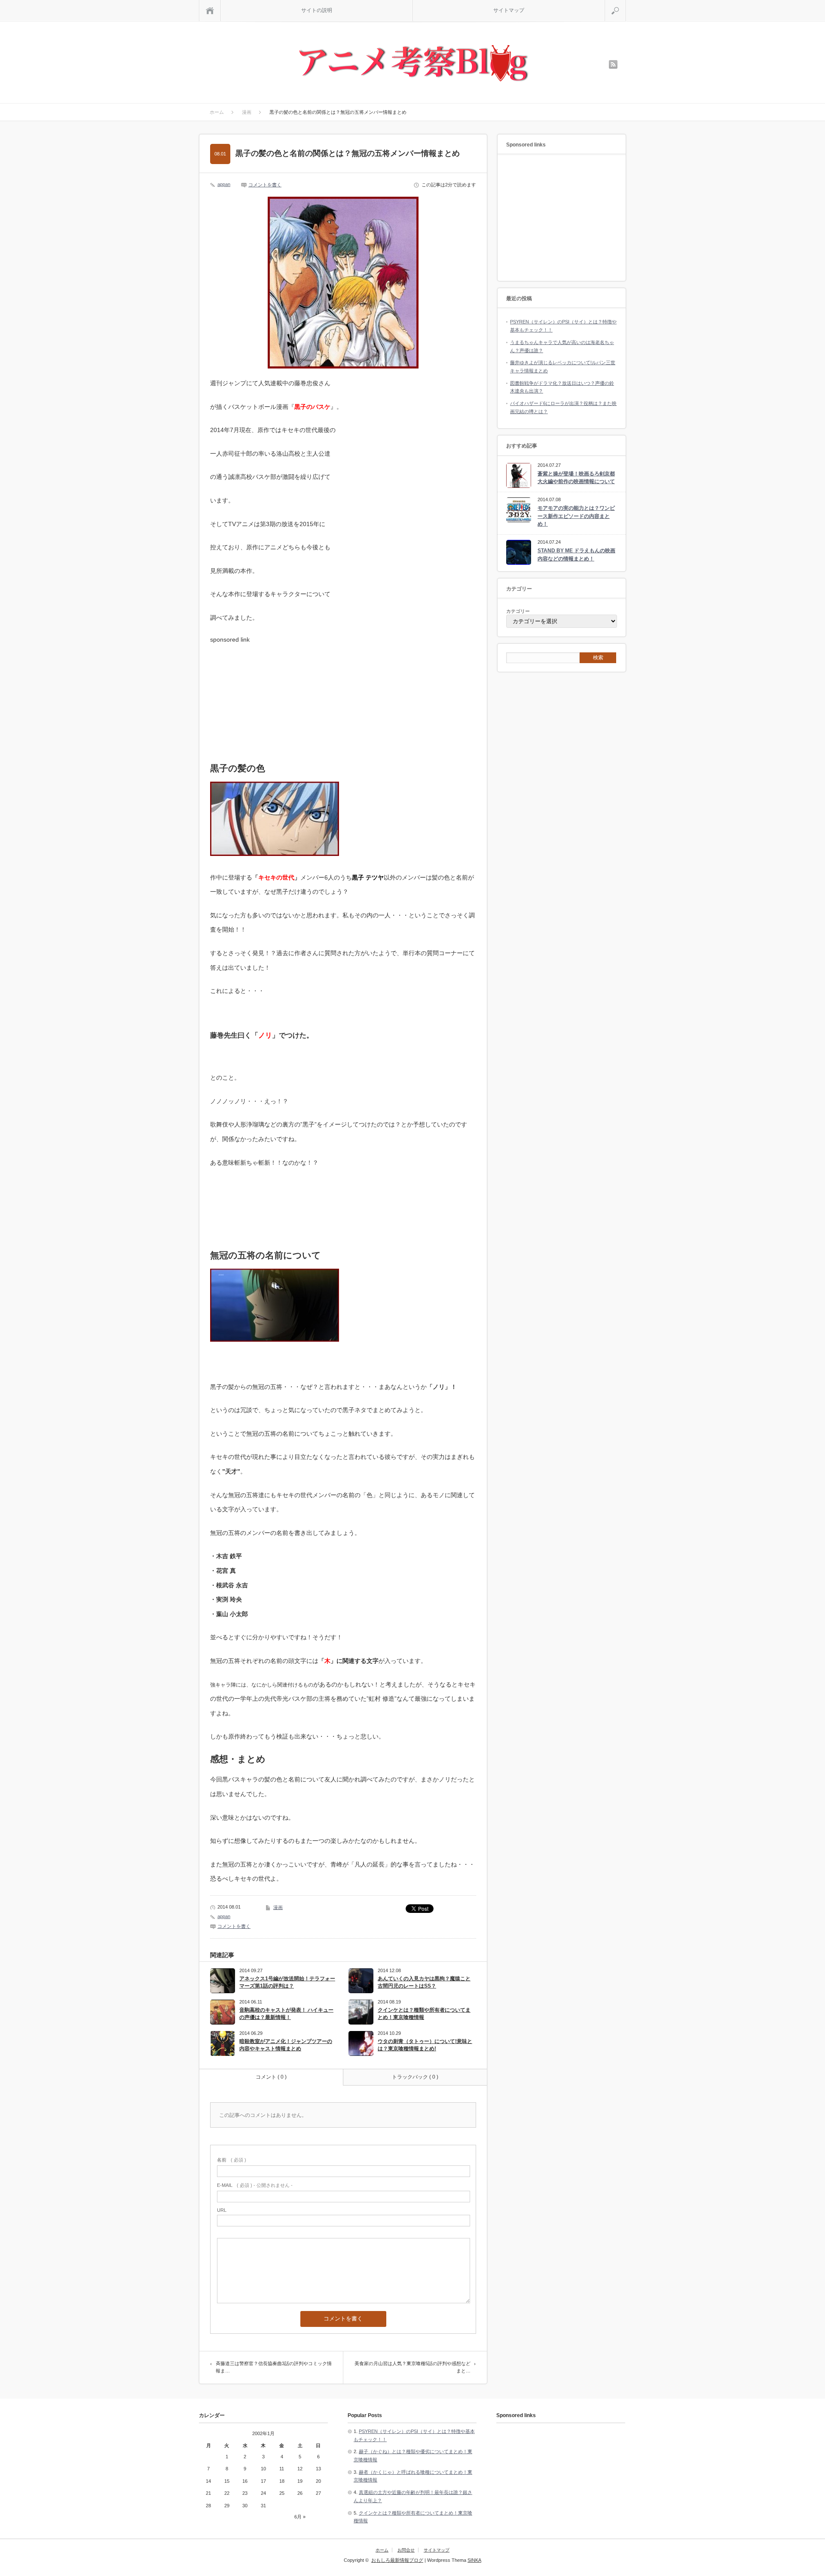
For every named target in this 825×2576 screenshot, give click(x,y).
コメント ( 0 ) (271, 2077)
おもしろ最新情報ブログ (397, 2560)
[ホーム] (210, 11)
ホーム (382, 2550)
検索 (626, 3)
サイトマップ (509, 10)
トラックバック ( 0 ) (415, 2077)
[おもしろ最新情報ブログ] (413, 64)
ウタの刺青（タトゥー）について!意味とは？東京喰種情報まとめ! (425, 2045)
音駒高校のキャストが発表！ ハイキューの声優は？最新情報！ (286, 2014)
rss (613, 64)
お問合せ (406, 2550)
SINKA (474, 2560)
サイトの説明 (317, 10)
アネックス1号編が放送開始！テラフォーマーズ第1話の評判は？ (287, 1982)
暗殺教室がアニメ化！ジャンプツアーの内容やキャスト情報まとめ (286, 2045)
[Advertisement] (275, 697)
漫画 (278, 1907)
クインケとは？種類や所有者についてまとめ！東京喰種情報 (424, 2014)
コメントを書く (265, 185)
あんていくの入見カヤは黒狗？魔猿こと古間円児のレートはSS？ (424, 1982)
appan (224, 184)
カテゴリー (518, 611)
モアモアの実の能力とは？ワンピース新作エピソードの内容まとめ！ (576, 516)
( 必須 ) (232, 2160)
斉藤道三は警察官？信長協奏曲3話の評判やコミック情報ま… (274, 2367)
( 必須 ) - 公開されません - (255, 2185)
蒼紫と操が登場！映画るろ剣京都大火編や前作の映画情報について (576, 478)
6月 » (300, 2517)
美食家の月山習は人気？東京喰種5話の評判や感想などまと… (412, 2367)
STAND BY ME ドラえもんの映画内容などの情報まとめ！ (576, 555)
